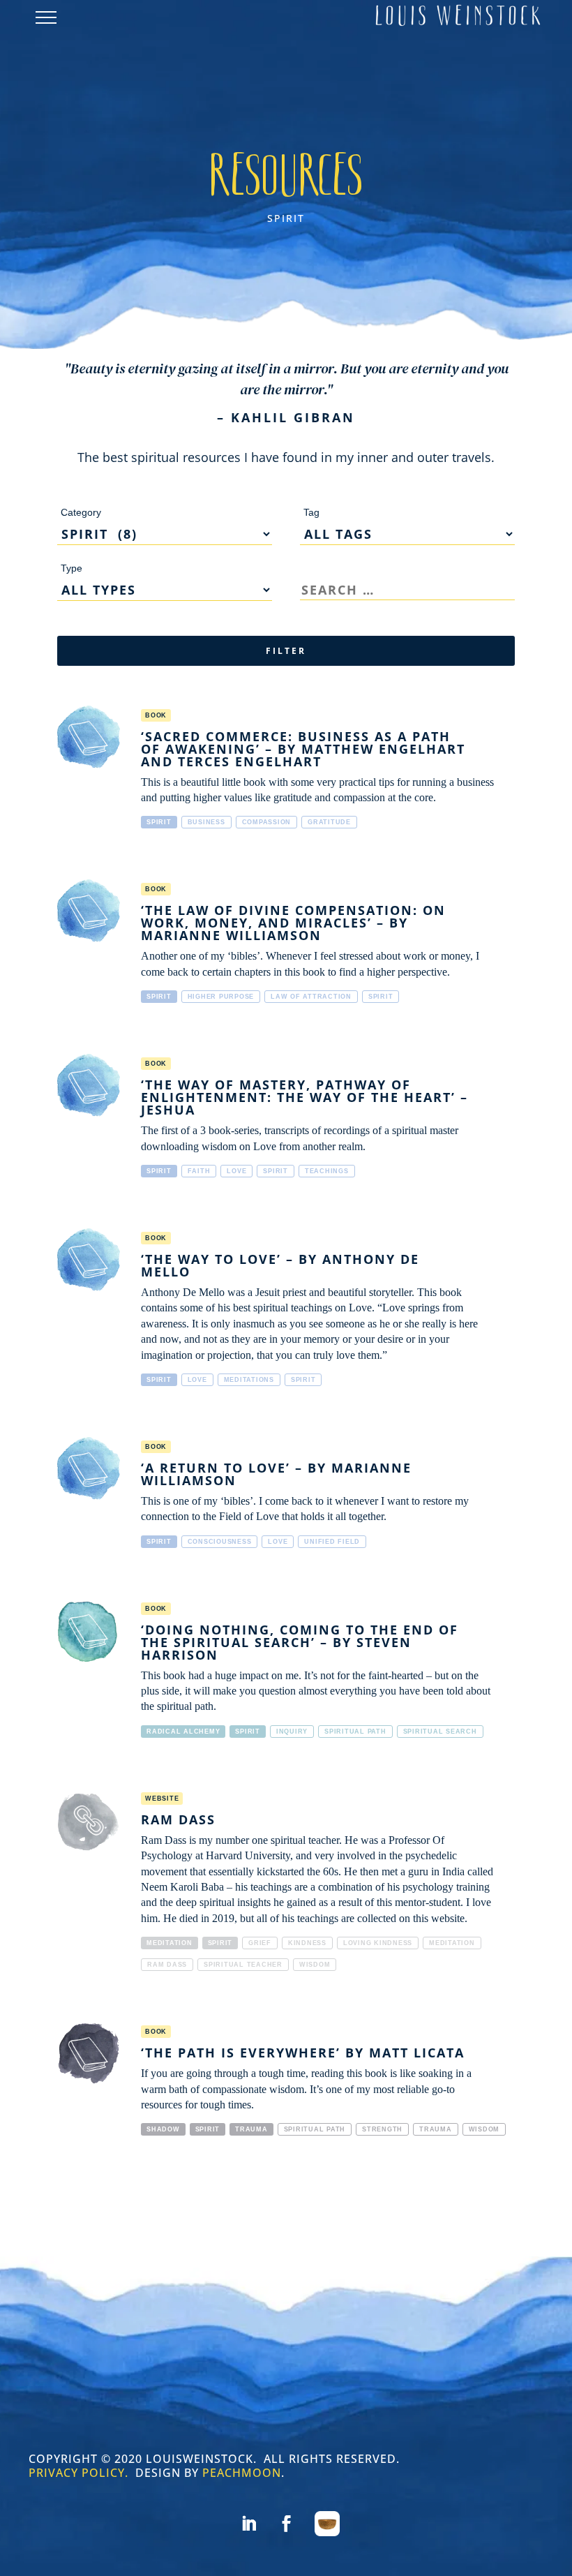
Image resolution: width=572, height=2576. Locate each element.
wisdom (315, 1965)
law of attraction (311, 997)
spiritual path (355, 1732)
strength (382, 2129)
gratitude (329, 822)
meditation (452, 1943)
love (236, 1171)
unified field (332, 1542)
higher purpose (221, 997)
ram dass (167, 1965)
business (206, 822)
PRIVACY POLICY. (78, 2473)
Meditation (170, 1943)
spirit (381, 997)
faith (199, 1171)
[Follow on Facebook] (286, 2524)
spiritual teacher (243, 1965)
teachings (327, 1171)
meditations (249, 1380)
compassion (267, 822)
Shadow (163, 2129)
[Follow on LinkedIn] (248, 2524)
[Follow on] (327, 2524)
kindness (307, 1943)
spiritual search (440, 1732)
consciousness (220, 1542)
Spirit (159, 822)
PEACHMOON (242, 2473)
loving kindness (378, 1943)
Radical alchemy (183, 1732)
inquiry (292, 1732)
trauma (436, 2129)
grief (260, 1943)
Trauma (251, 2129)
